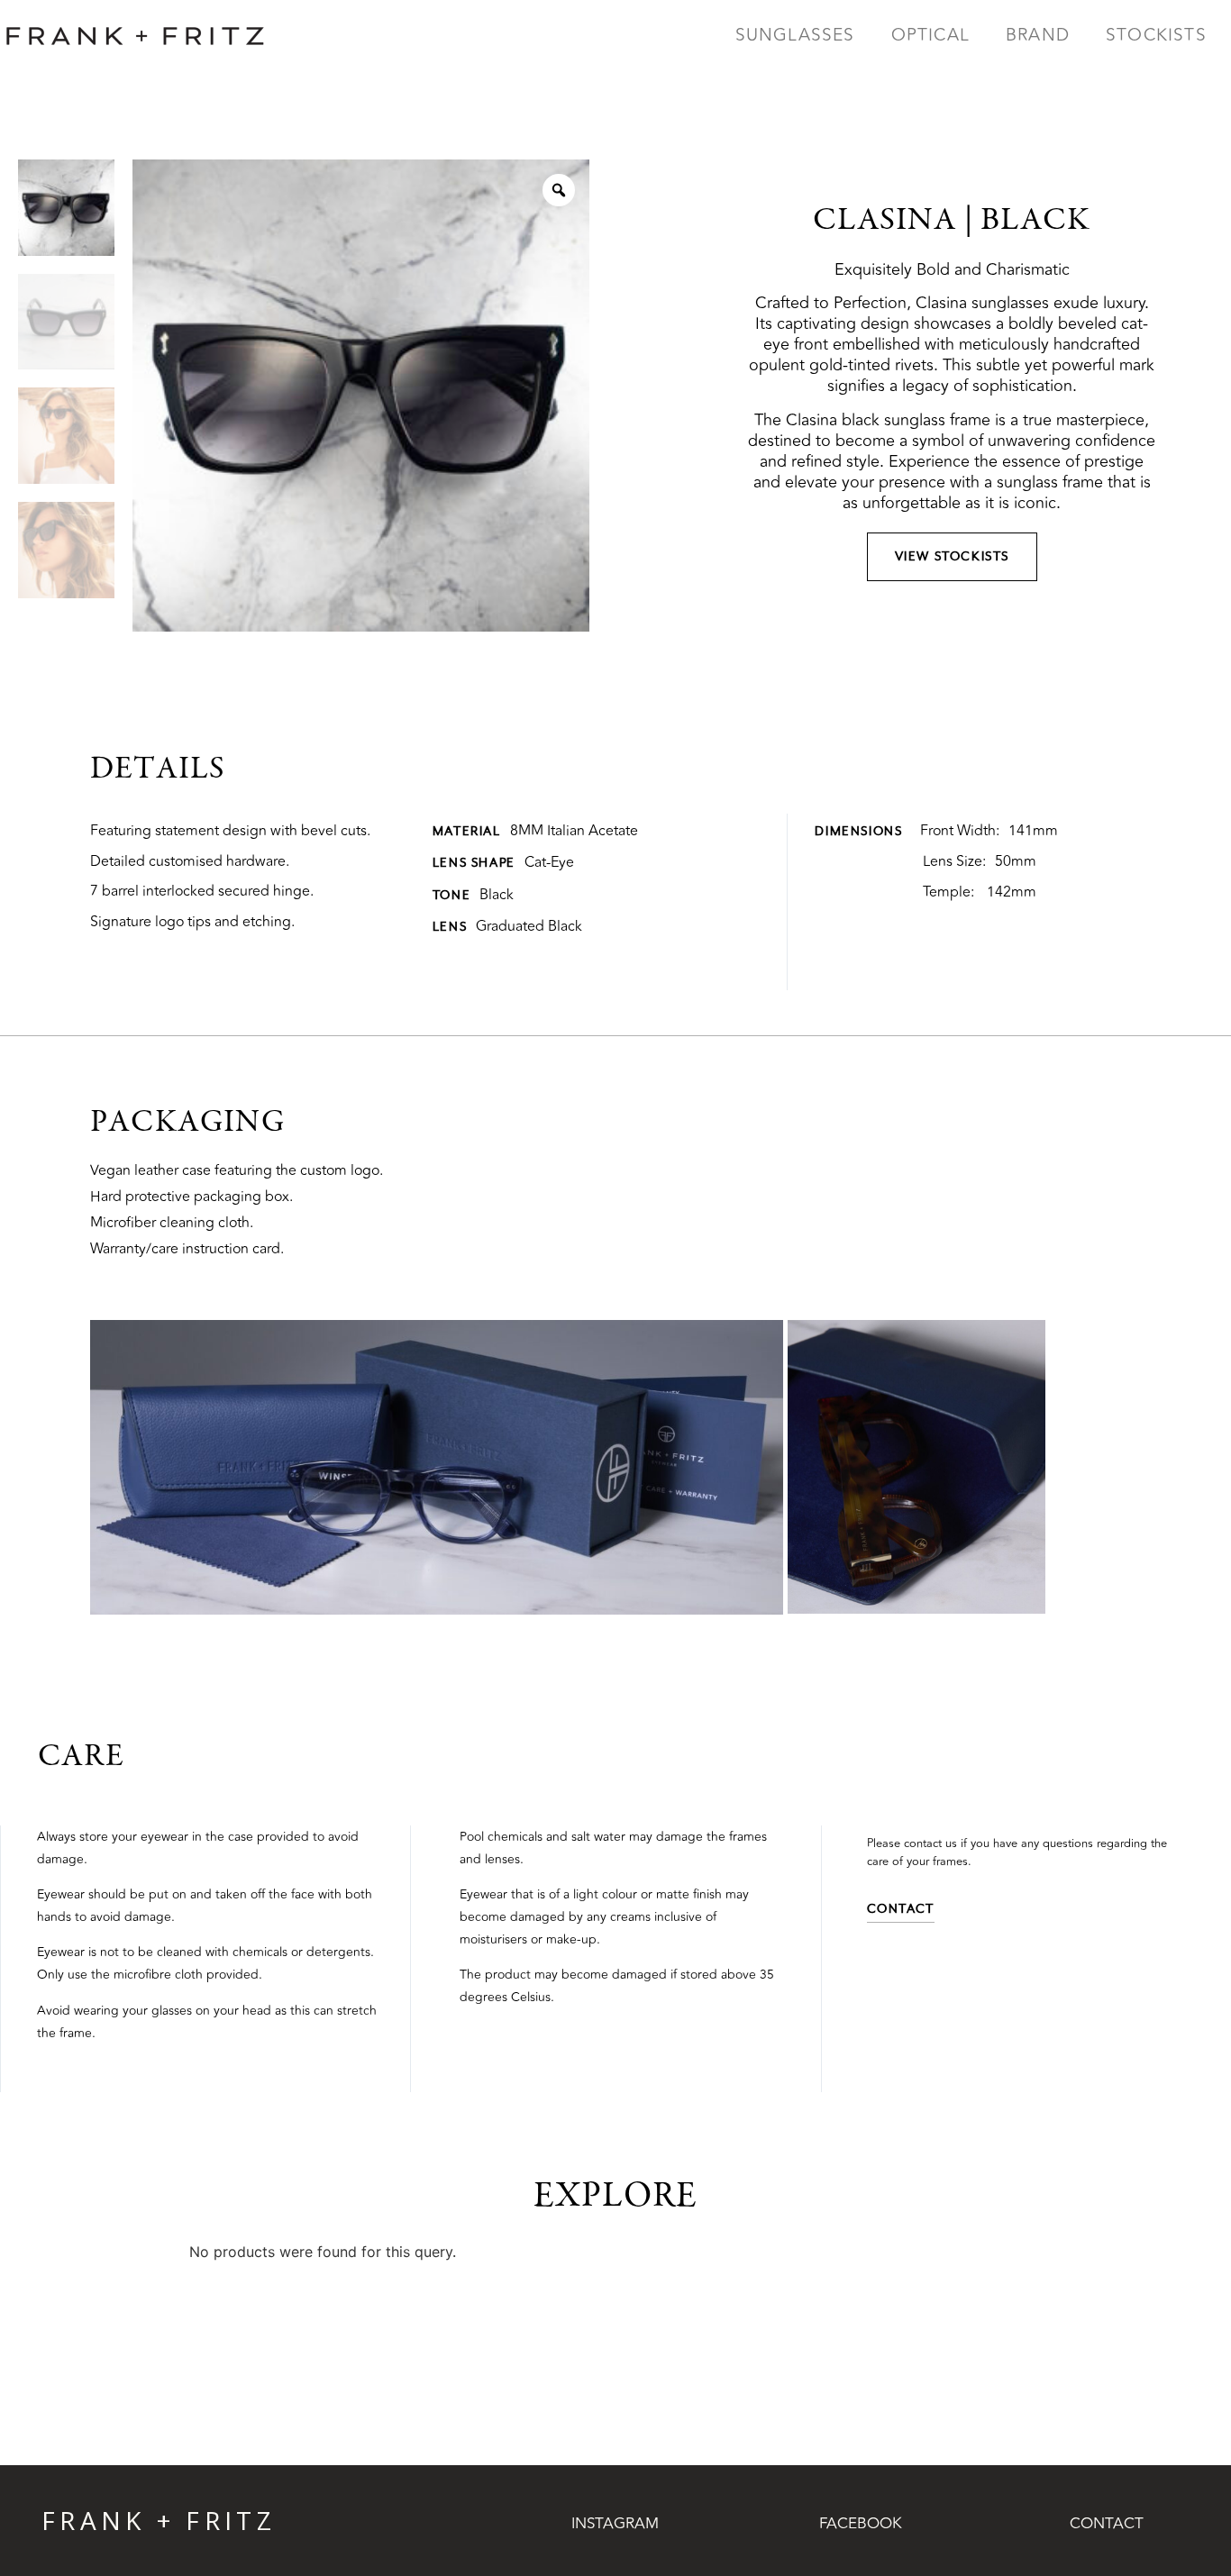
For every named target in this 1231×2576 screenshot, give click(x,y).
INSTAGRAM (615, 2524)
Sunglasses (795, 35)
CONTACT (1107, 2524)
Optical (930, 35)
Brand (1038, 35)
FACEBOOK (861, 2524)
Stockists (1156, 35)
